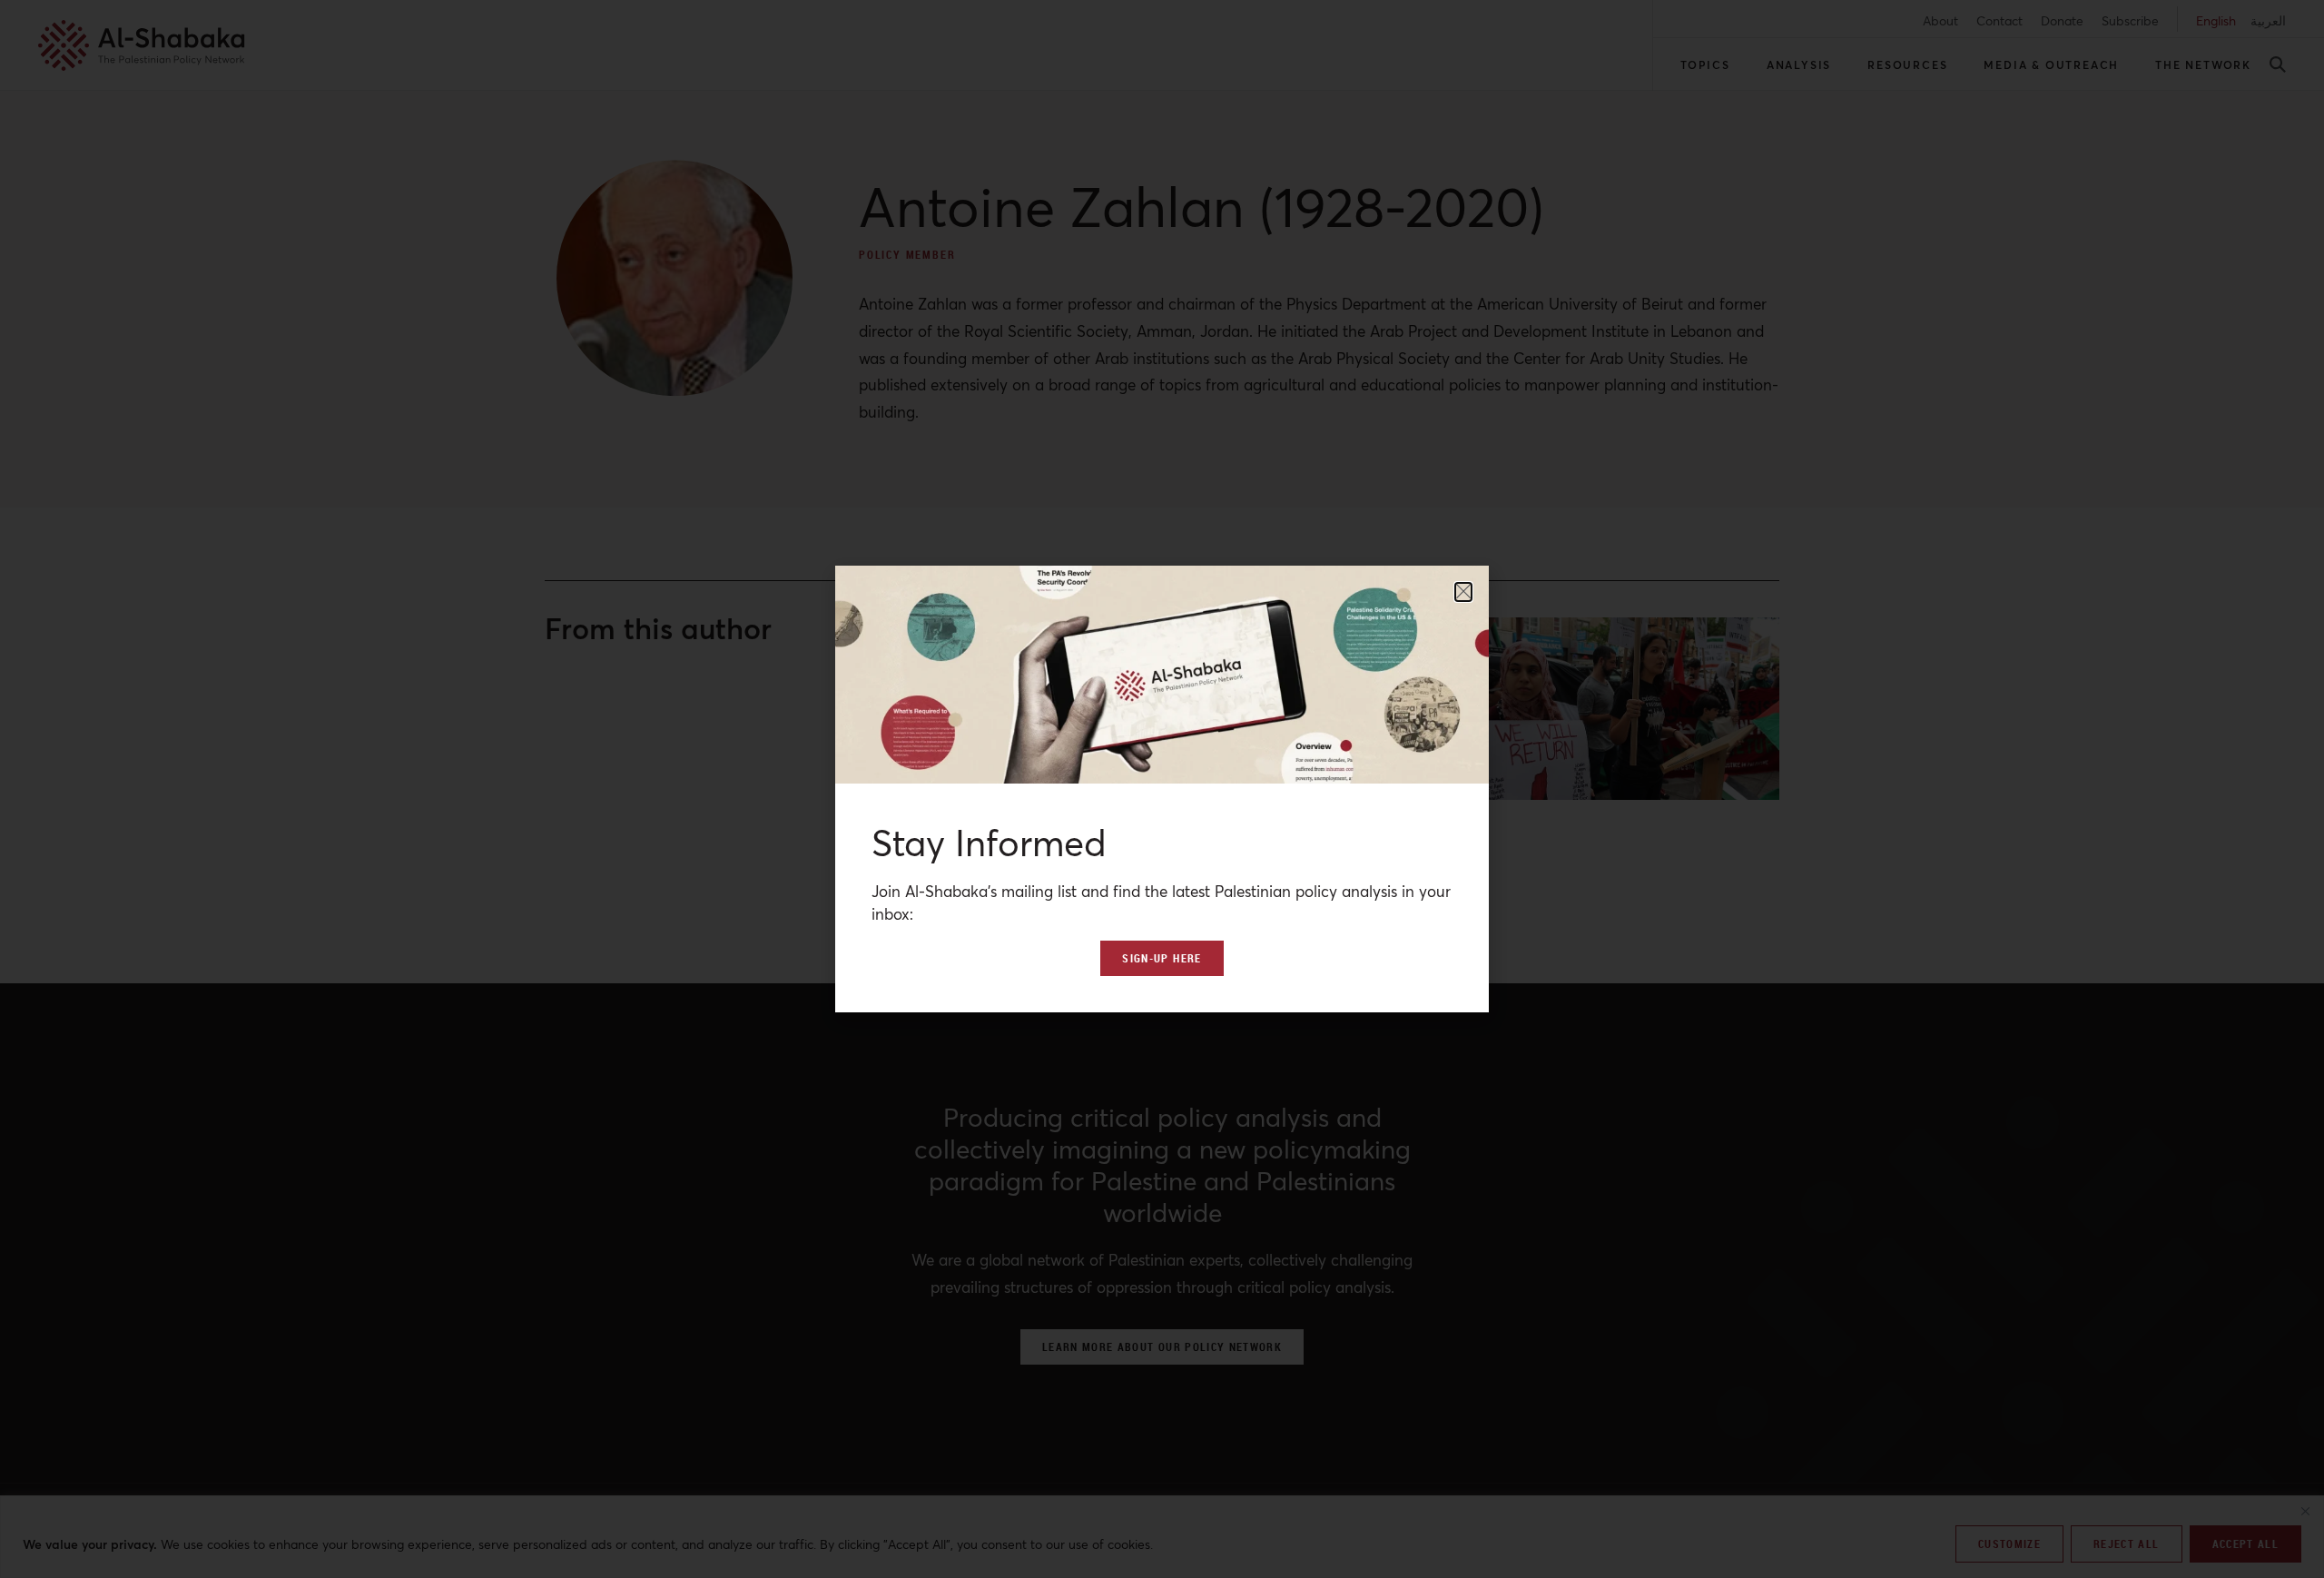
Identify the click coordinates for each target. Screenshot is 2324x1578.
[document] (1162, 789)
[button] (1463, 592)
